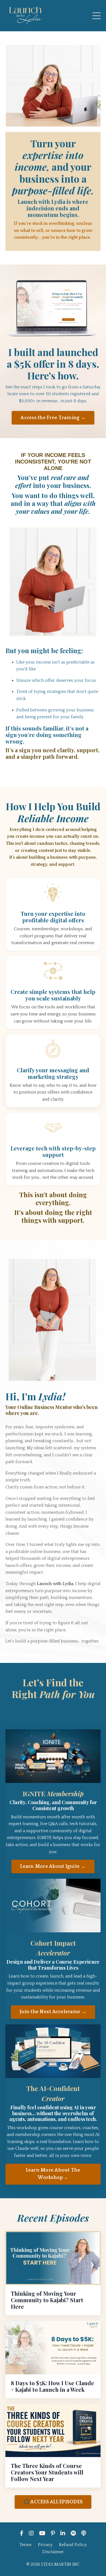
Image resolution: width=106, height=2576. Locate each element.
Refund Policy (73, 2545)
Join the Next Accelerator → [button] (53, 2012)
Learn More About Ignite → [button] (53, 1866)
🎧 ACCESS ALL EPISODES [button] (53, 2502)
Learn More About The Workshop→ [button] (53, 2174)
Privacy (45, 2545)
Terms (25, 2545)
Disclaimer (53, 2552)
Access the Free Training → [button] (53, 418)
